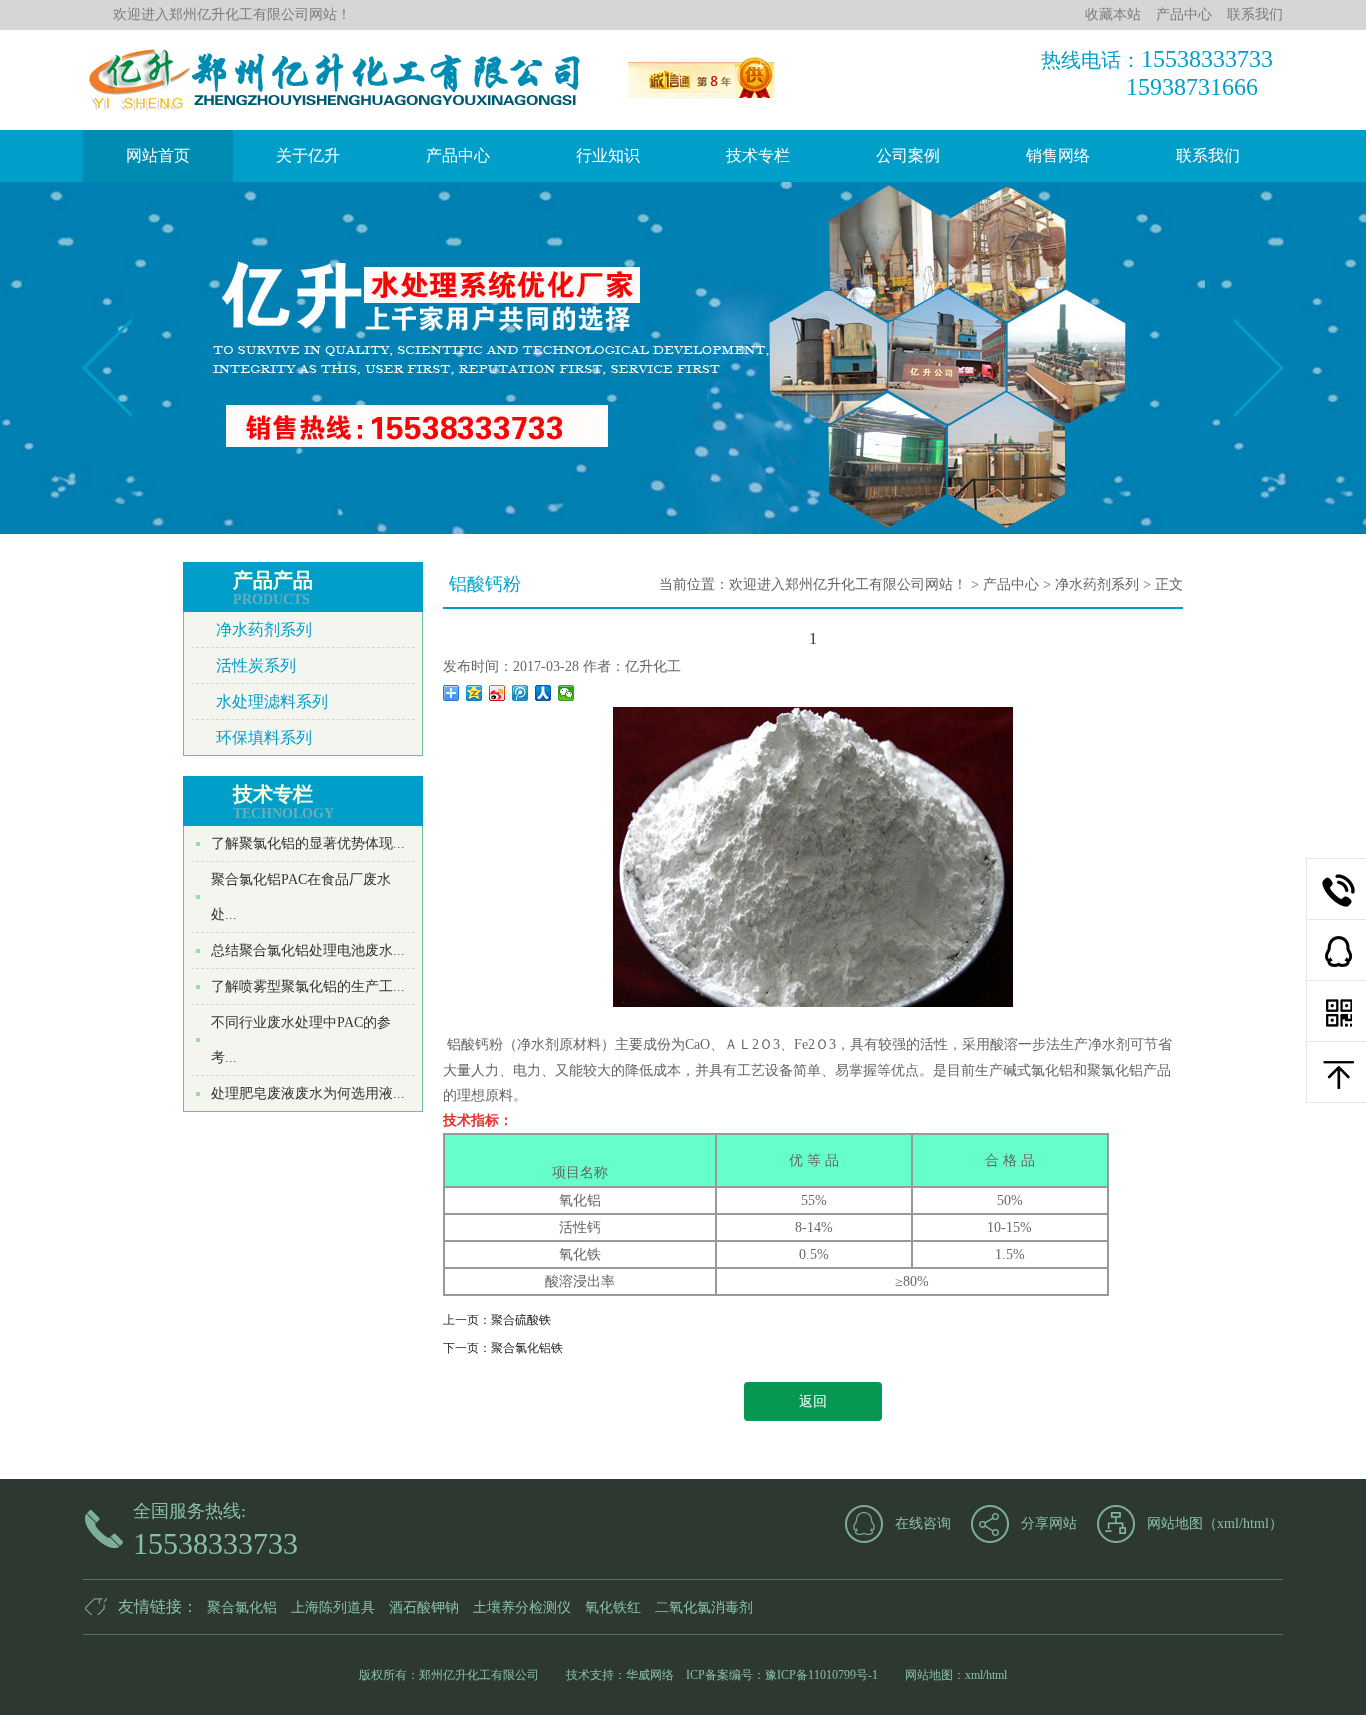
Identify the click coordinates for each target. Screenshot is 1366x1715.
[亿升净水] (333, 108)
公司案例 (908, 155)
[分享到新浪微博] (497, 693)
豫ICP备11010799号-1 (821, 1675)
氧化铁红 (613, 1607)
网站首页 (158, 155)
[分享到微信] (566, 693)
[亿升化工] (706, 102)
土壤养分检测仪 (522, 1607)
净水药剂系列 (264, 629)
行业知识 (608, 155)
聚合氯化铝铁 (527, 1348)
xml (1228, 1523)
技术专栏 (758, 155)
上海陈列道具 (333, 1607)
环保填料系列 (264, 737)
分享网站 (1049, 1523)
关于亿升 (308, 155)
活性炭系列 (256, 665)
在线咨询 (923, 1523)
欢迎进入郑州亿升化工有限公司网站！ (848, 584)
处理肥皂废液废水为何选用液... (308, 1093)
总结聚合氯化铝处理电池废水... (308, 950)
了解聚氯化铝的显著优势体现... (308, 843)
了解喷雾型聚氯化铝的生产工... (308, 986)
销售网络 (1058, 155)
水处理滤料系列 (272, 701)
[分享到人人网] (543, 693)
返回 (813, 1401)
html (1256, 1523)
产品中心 (458, 155)
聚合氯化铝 (242, 1607)
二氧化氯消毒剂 (704, 1607)
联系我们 (1208, 155)
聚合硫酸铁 (521, 1320)
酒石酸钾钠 (424, 1607)
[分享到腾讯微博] (520, 693)
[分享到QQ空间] (474, 693)
